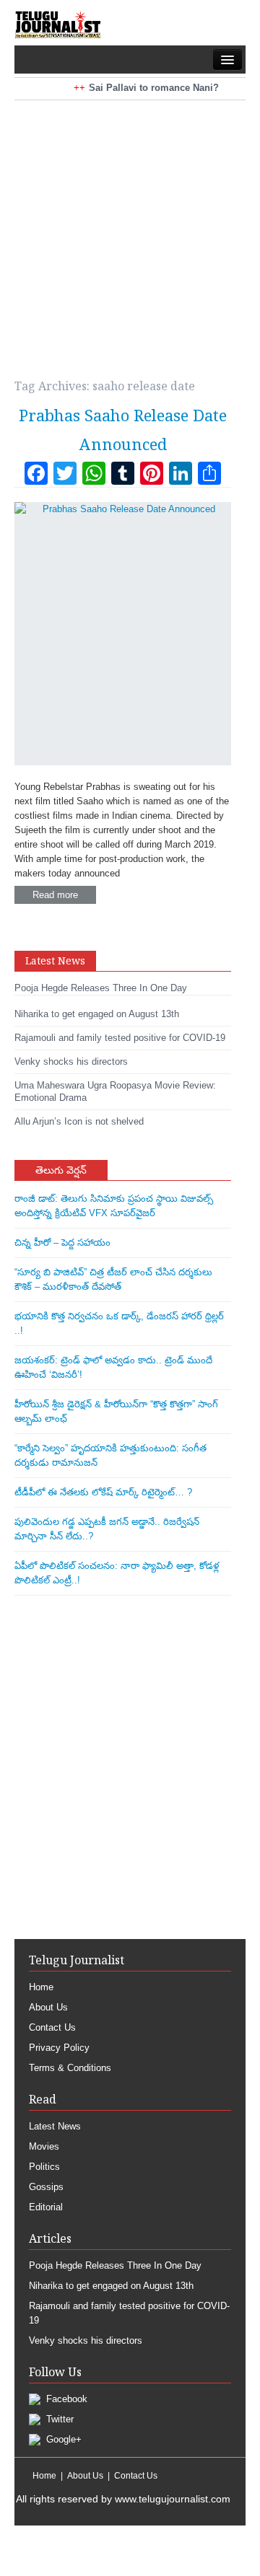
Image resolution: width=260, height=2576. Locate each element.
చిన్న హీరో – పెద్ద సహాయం (62, 1243)
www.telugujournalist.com (173, 2499)
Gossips (46, 2187)
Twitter (58, 2419)
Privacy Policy (59, 2048)
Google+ (62, 2439)
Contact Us (52, 2027)
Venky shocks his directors (86, 2340)
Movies (44, 2146)
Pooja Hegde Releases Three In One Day (115, 2265)
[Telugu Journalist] (58, 24)
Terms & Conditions (70, 2068)
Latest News (55, 2126)
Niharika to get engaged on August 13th (111, 2286)
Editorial (46, 2207)
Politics (44, 2167)
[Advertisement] (130, 230)
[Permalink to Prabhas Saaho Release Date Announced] (123, 634)
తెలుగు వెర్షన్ (61, 1170)
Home (41, 1987)
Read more (55, 895)
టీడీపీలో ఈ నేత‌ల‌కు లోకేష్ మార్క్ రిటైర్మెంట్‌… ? (103, 1492)
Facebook (65, 2399)
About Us (48, 2007)
